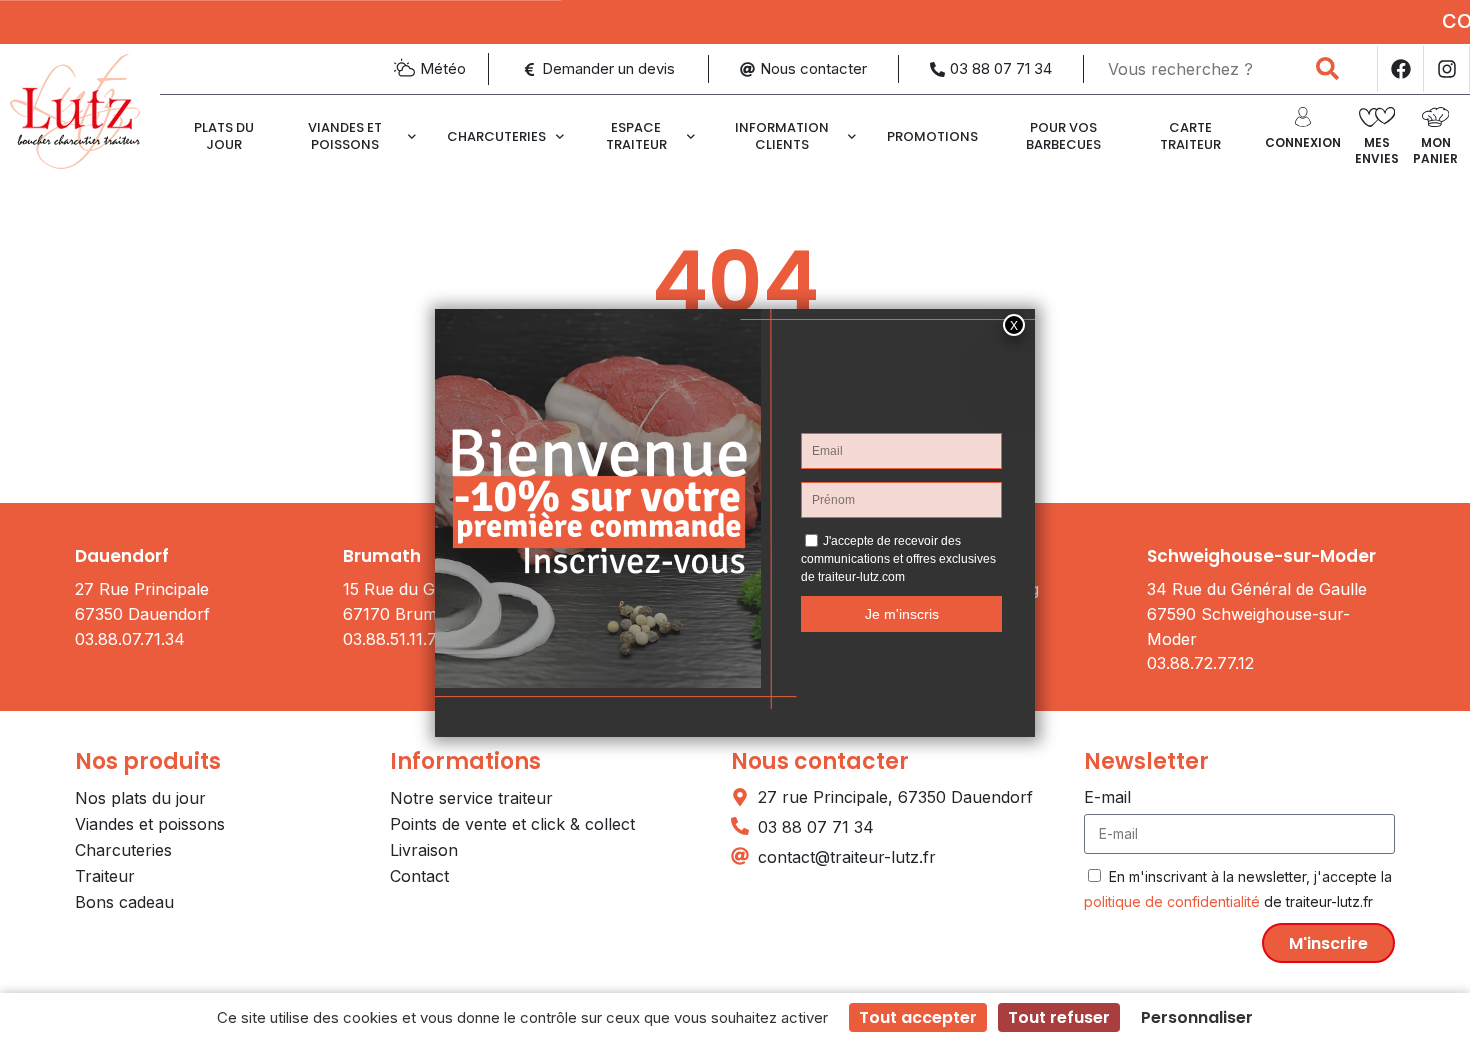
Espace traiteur (636, 135)
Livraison (424, 850)
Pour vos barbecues (1063, 135)
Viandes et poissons (345, 135)
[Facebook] (1400, 69)
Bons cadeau (124, 902)
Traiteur (105, 876)
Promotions (932, 136)
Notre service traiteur (471, 798)
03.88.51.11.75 (394, 639)
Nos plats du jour (140, 798)
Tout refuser (1059, 1017)
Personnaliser (1197, 1017)
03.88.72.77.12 (1200, 663)
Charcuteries (496, 136)
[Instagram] (1446, 69)
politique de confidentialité (1172, 901)
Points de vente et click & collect (512, 824)
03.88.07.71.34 (130, 639)
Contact (419, 876)
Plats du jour (224, 135)
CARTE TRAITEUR (1190, 135)
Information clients (782, 135)
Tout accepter (918, 1017)
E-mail (1107, 797)
